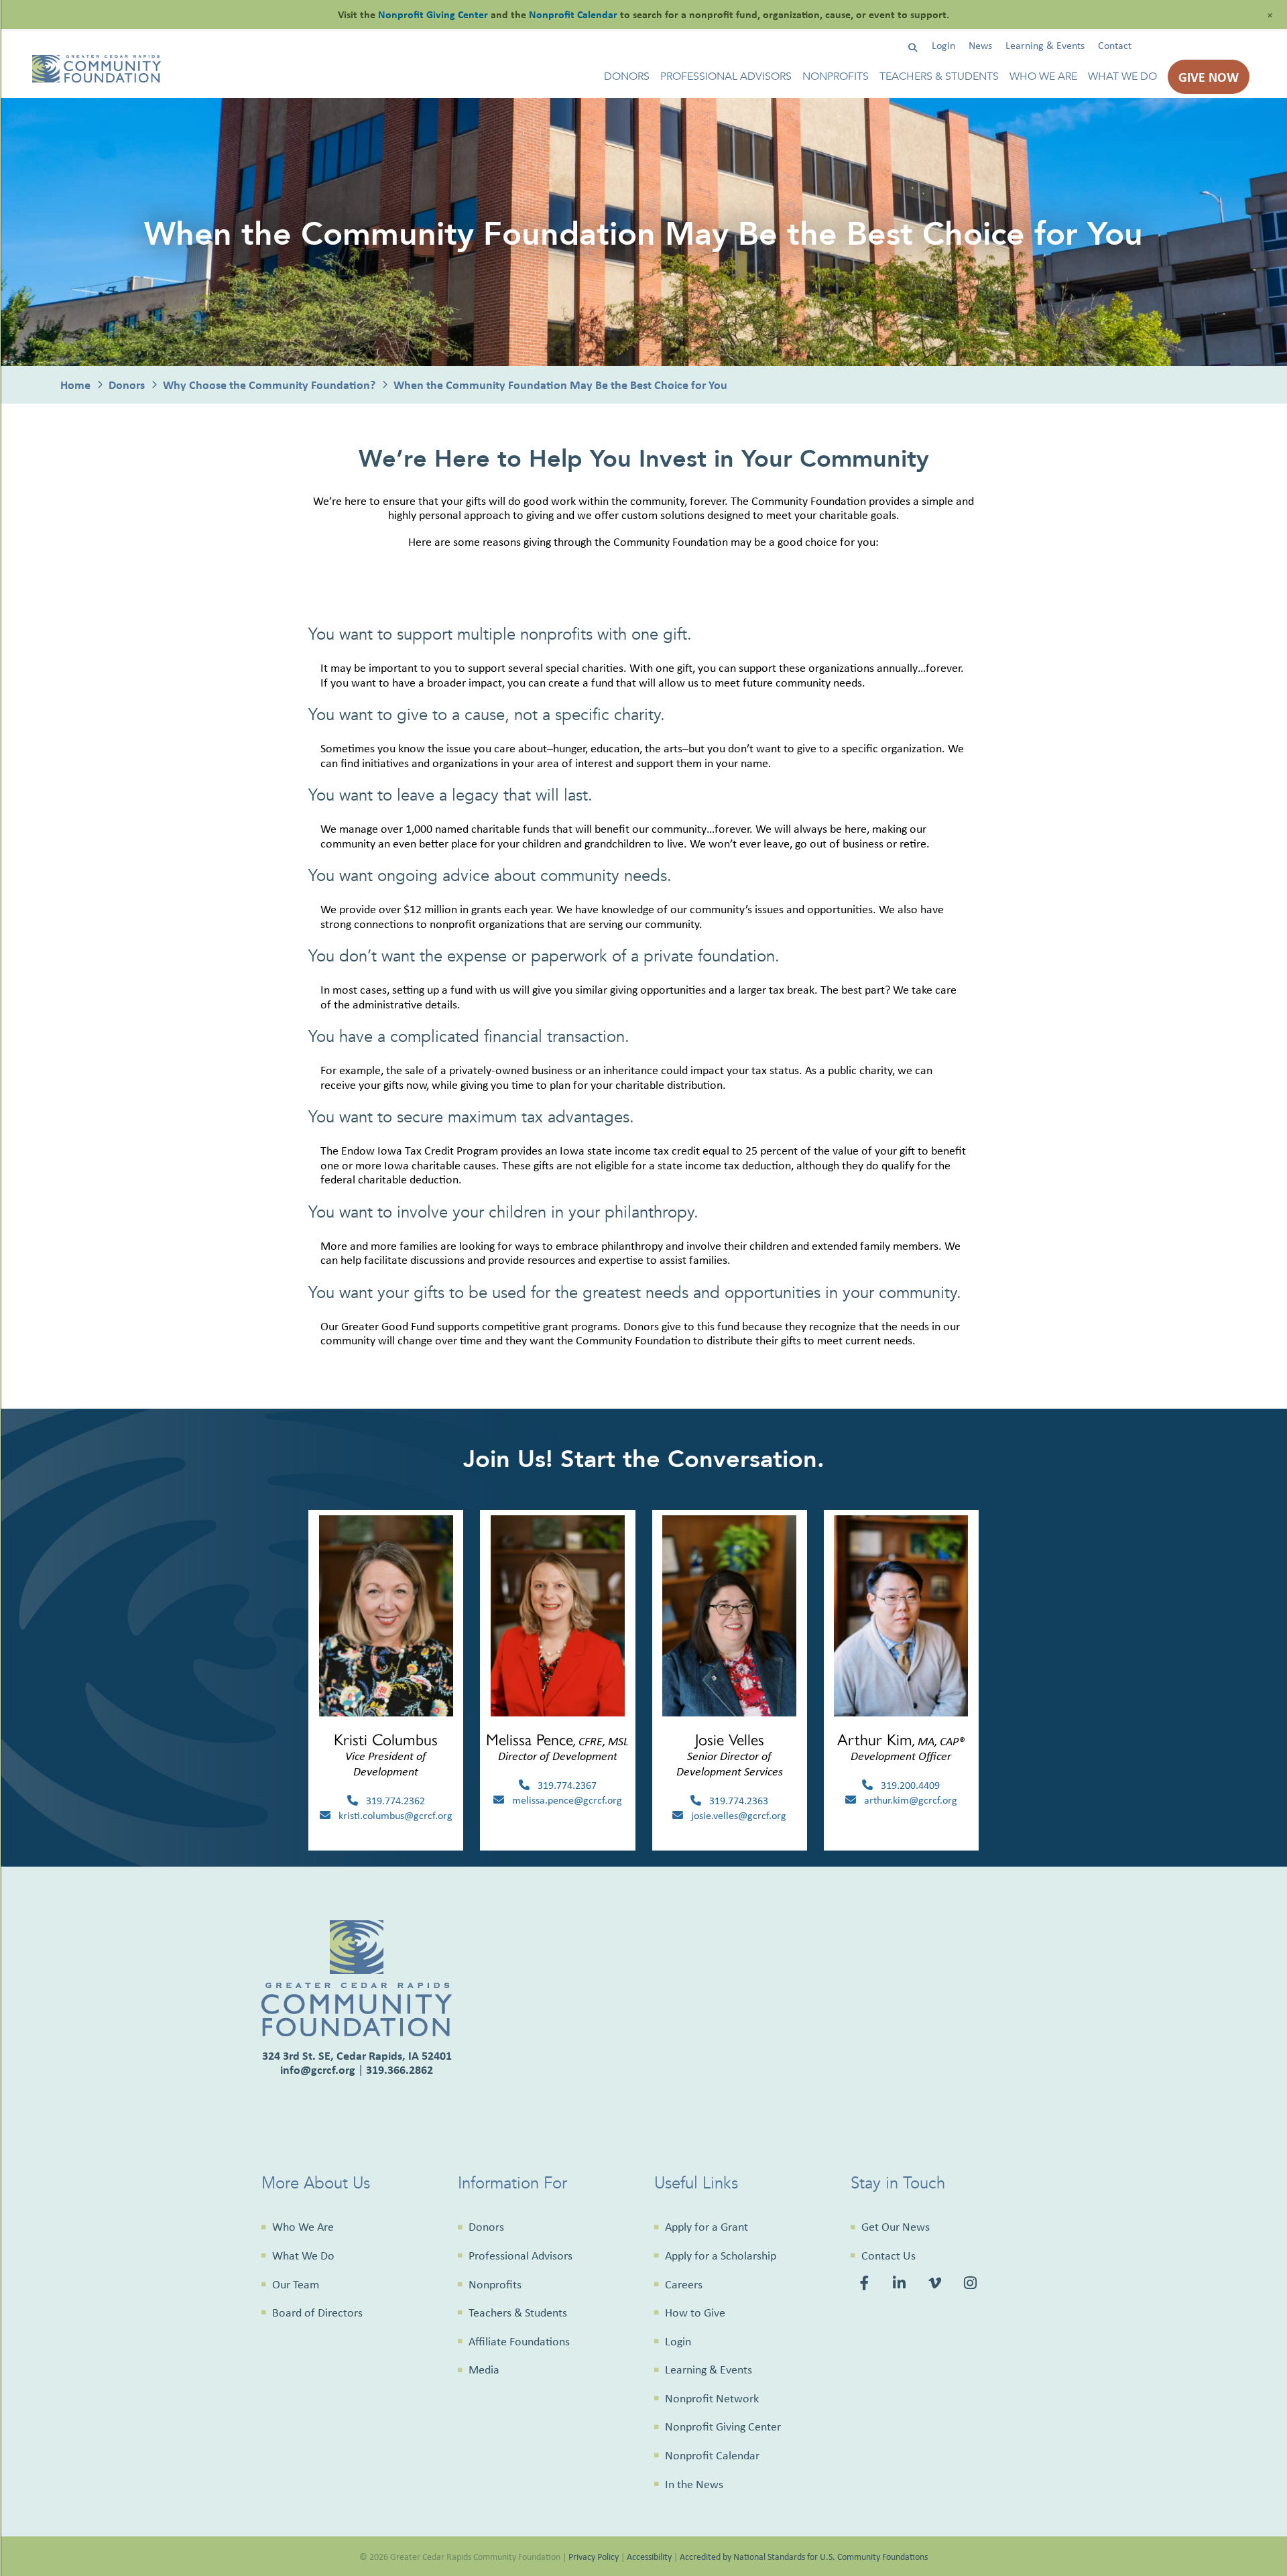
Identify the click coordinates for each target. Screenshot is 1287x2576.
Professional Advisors (726, 77)
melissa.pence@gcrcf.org (563, 1800)
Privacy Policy (594, 2556)
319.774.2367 (563, 1785)
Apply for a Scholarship (721, 2256)
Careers (684, 2284)
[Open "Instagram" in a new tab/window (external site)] (972, 2284)
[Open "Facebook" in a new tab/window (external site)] (867, 2284)
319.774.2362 (391, 1801)
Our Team (296, 2284)
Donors (627, 77)
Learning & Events (1045, 45)
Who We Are (1043, 77)
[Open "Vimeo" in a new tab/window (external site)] (936, 2284)
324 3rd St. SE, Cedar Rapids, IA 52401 (357, 2055)
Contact (1115, 45)
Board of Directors (317, 2312)
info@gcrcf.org (318, 2069)
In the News (694, 2484)
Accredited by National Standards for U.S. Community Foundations (804, 2556)
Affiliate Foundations (519, 2341)
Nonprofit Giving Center (723, 2426)
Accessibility (649, 2556)
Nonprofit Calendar (712, 2455)
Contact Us (888, 2256)
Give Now (1209, 77)
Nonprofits (836, 77)
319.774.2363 (735, 1801)
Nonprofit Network (712, 2398)
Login (943, 45)
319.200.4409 (906, 1785)
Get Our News (896, 2227)
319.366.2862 (400, 2069)
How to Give (695, 2312)
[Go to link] (97, 79)
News (980, 45)
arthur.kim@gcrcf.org (907, 1800)
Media (484, 2369)
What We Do (1122, 77)
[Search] (913, 48)
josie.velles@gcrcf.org (735, 1815)
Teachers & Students (939, 77)
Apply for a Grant (707, 2227)
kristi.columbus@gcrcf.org (391, 1815)
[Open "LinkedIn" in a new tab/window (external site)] (901, 2284)
